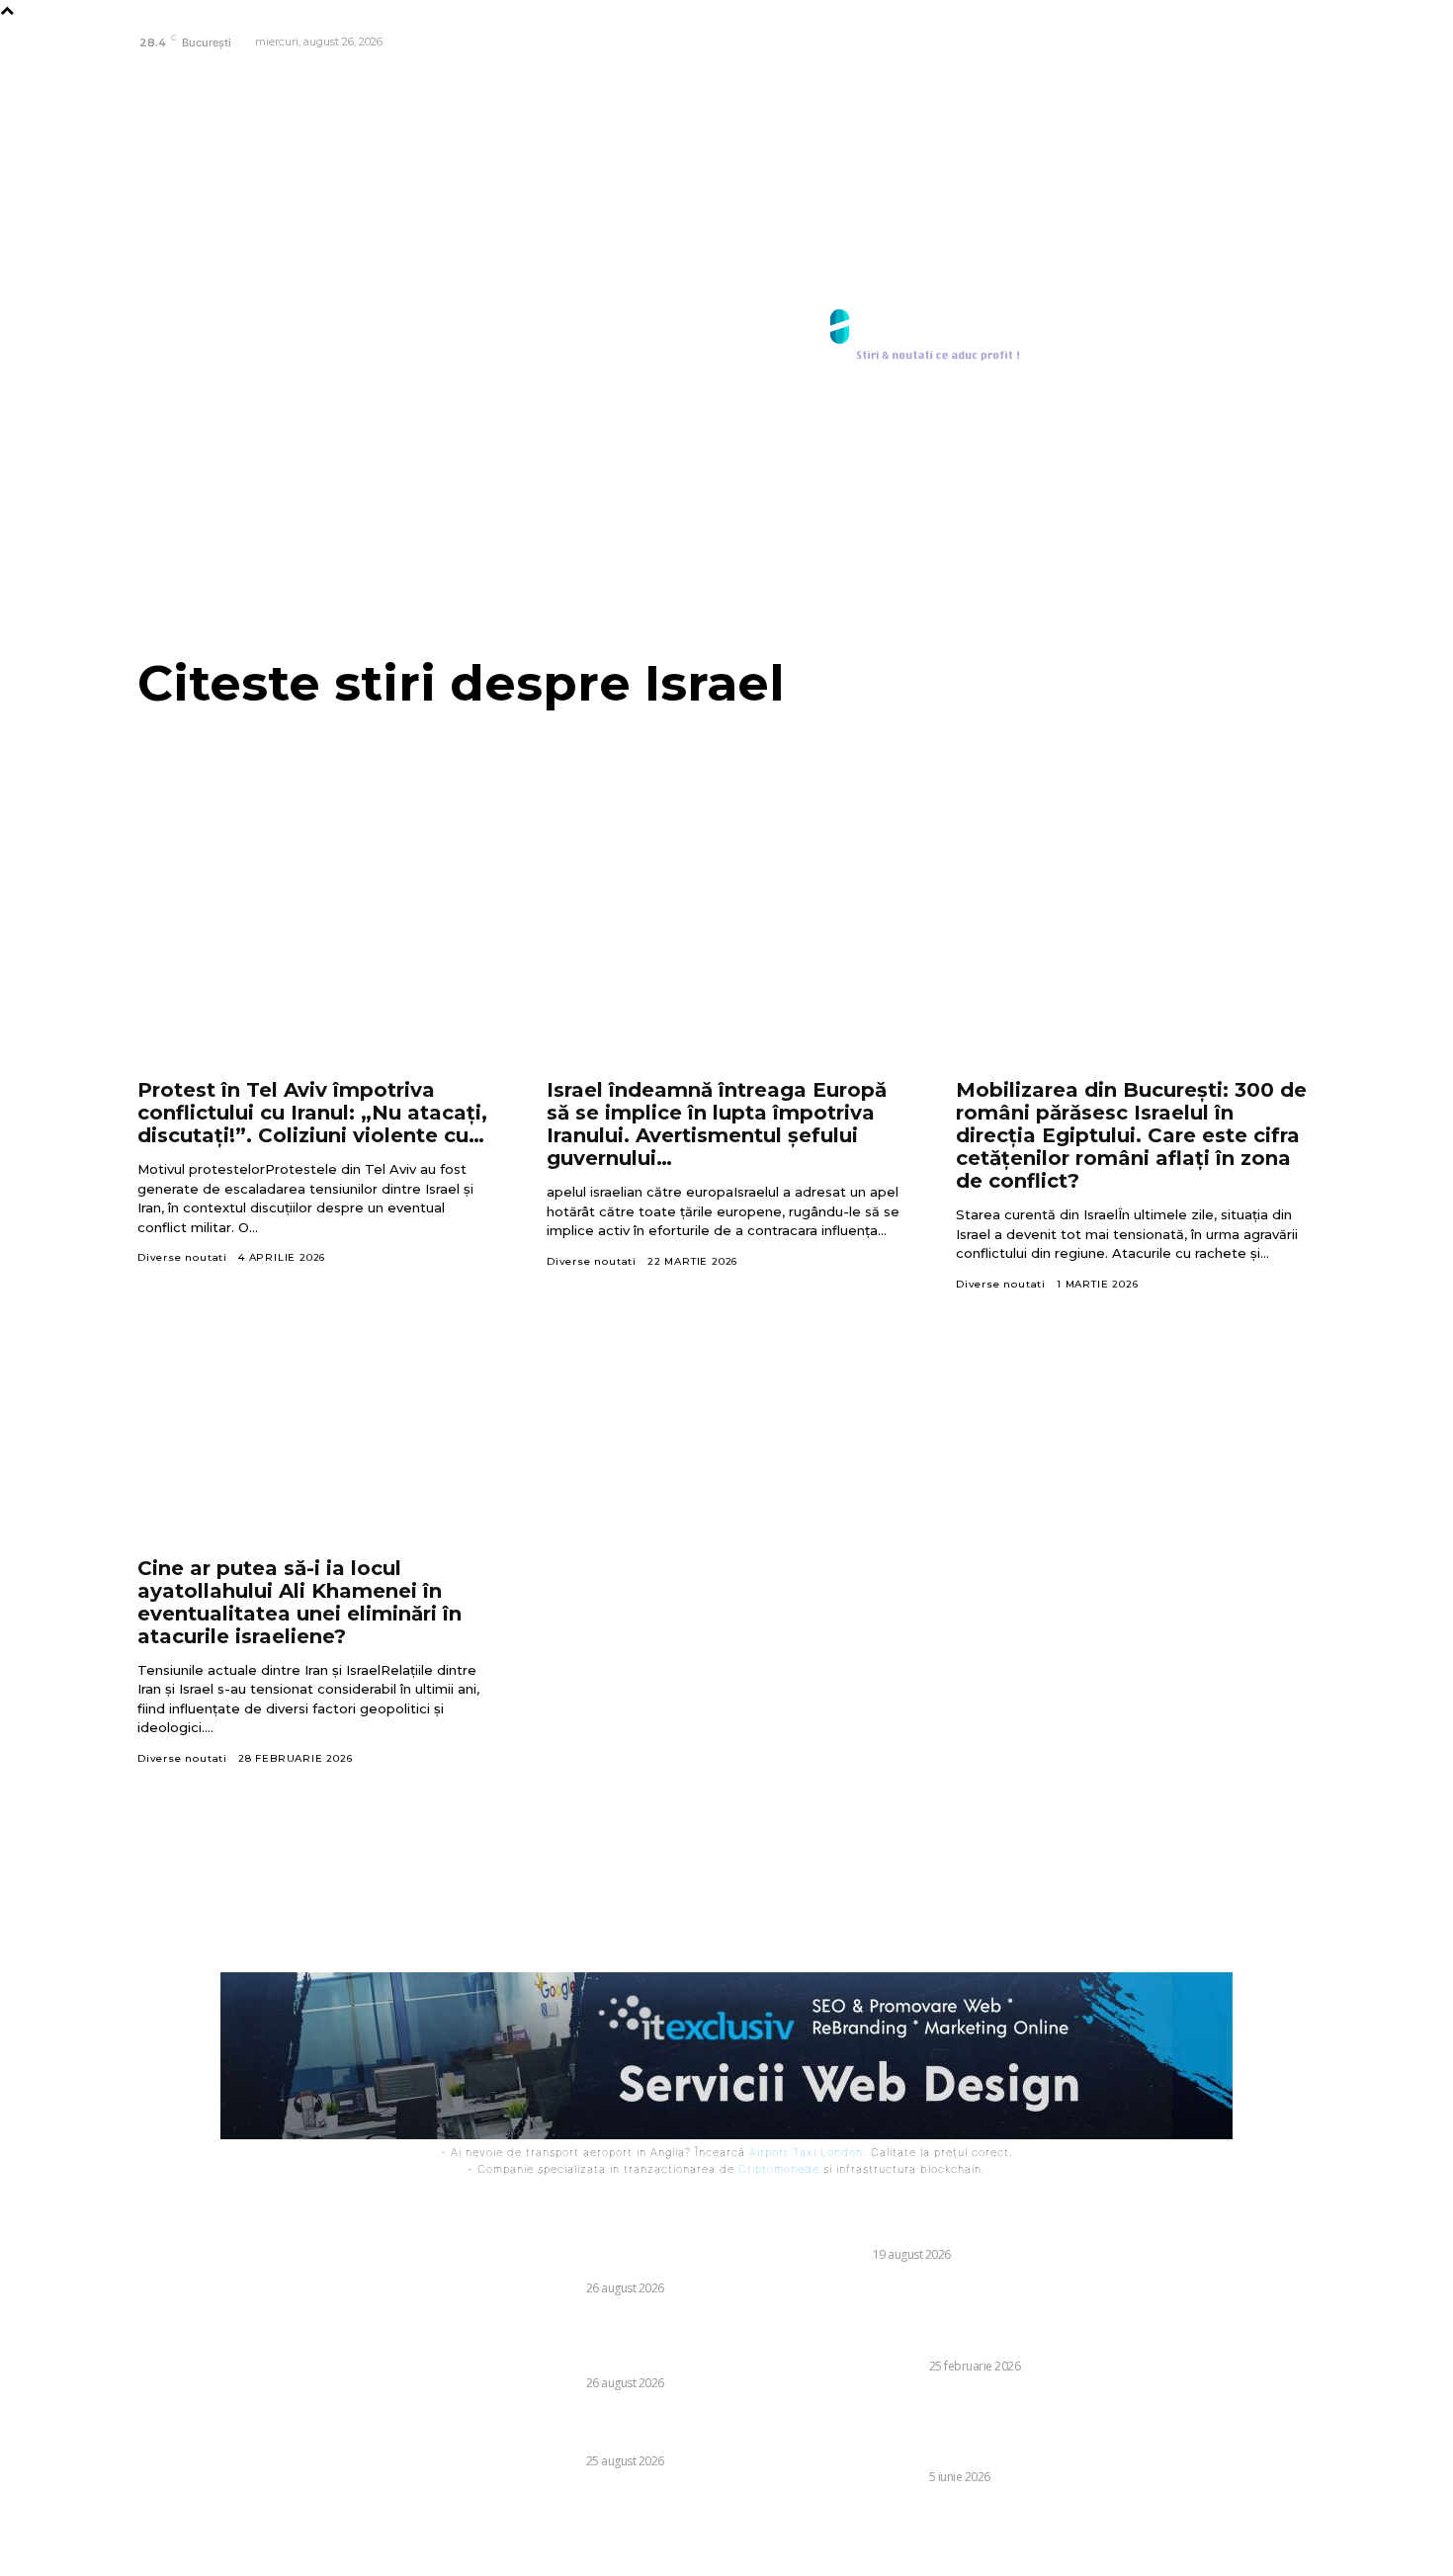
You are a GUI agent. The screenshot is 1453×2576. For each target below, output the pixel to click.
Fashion (840, 2254)
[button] (1293, 336)
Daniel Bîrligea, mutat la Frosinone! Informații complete (594, 2427)
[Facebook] (1298, 43)
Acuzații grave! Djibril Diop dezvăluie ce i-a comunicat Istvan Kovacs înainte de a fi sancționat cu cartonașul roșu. (615, 2341)
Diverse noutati (182, 1257)
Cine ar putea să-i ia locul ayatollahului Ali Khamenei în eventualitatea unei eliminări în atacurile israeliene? (299, 1602)
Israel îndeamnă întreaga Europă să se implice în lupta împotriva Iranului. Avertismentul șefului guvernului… (717, 1124)
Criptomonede (779, 2169)
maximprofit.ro (770, 2548)
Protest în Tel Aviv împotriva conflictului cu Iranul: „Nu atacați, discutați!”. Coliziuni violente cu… (312, 1113)
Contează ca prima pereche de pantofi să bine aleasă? (958, 2222)
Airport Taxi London (806, 2152)
